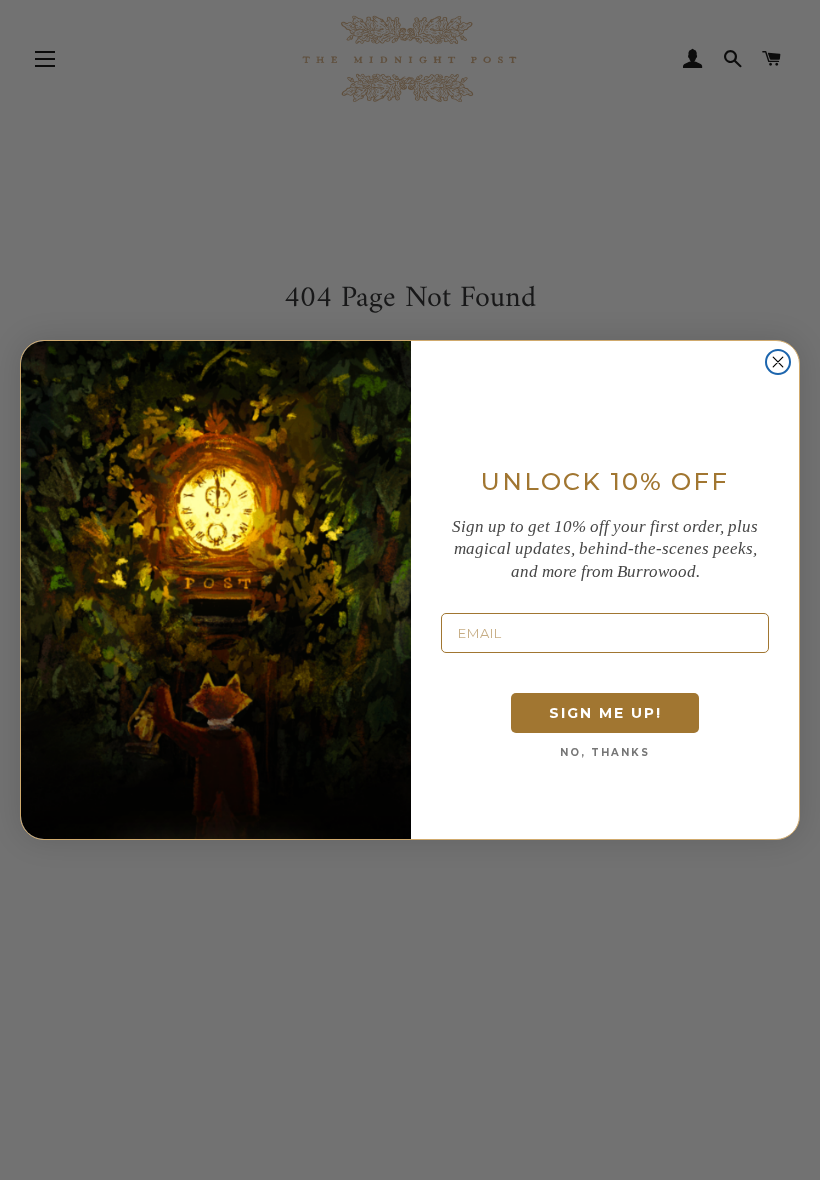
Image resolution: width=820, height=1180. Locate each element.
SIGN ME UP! (605, 713)
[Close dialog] (778, 362)
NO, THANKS (605, 752)
